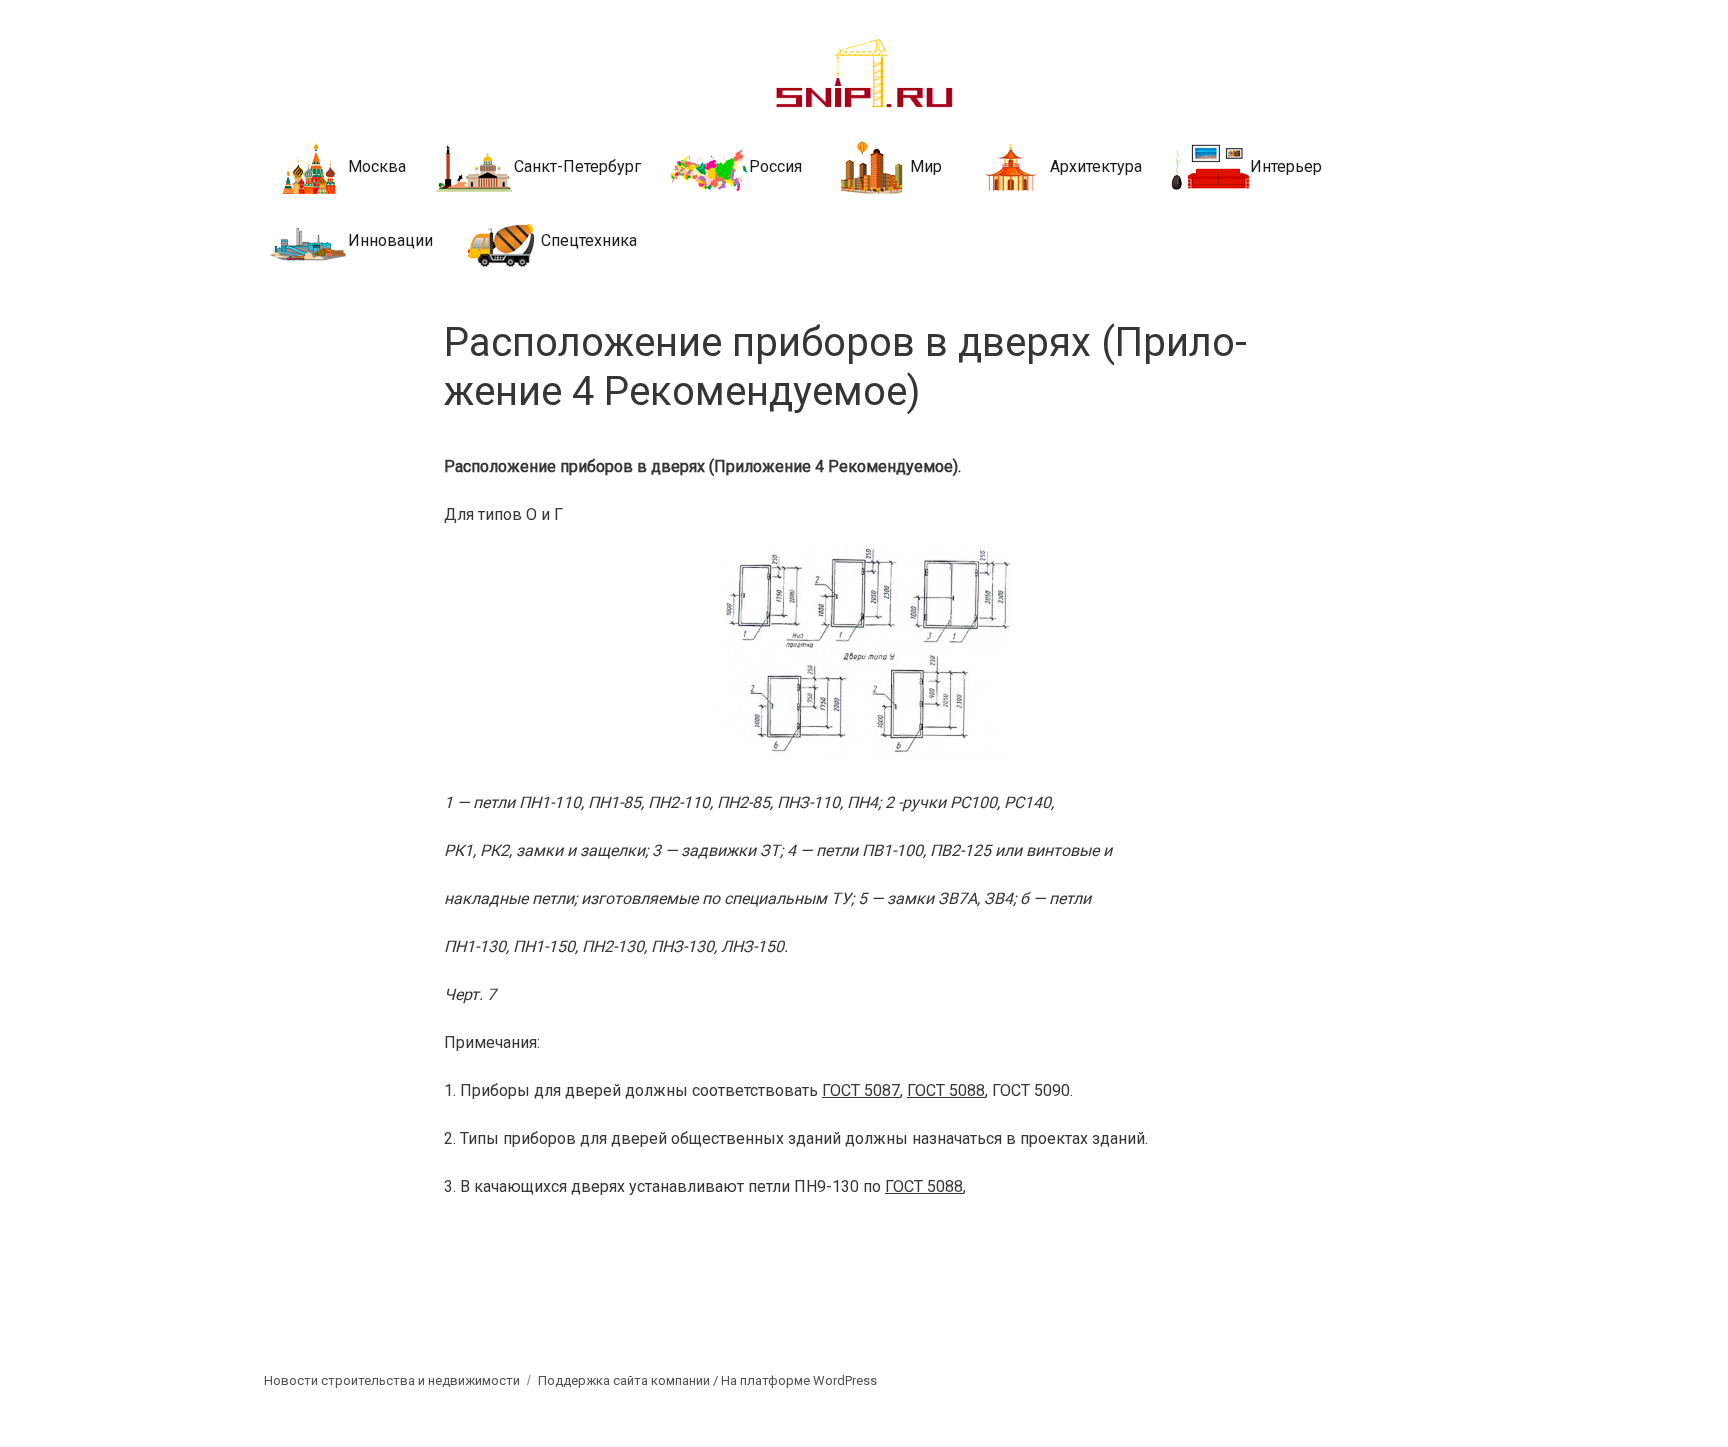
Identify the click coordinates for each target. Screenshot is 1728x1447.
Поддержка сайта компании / (629, 1380)
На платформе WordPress (799, 1380)
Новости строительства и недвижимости (392, 1380)
